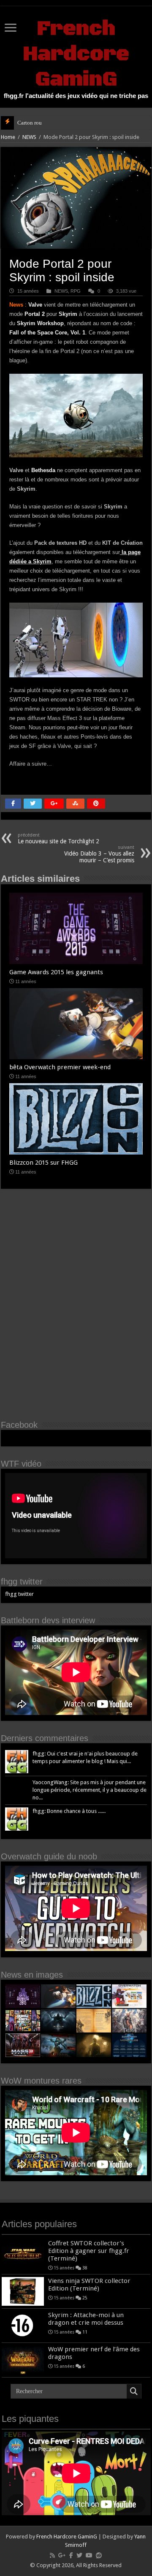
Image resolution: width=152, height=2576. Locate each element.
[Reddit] (99, 2555)
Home (8, 137)
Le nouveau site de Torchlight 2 (58, 838)
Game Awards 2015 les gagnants (56, 972)
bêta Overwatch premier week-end (60, 1067)
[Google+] (62, 2555)
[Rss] (52, 2555)
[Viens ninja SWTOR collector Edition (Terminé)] (23, 2291)
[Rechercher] (134, 2391)
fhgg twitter (22, 1581)
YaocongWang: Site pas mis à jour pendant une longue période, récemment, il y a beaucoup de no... (90, 1790)
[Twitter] (79, 2555)
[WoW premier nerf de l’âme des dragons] (23, 2360)
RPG (76, 291)
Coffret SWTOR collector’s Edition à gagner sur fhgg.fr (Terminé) (89, 2251)
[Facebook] (71, 2555)
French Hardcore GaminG (76, 54)
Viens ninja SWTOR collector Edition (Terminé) (89, 2285)
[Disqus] (76, 1311)
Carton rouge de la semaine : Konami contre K (70, 123)
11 (85, 2332)
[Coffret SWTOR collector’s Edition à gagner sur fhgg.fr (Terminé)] (23, 2254)
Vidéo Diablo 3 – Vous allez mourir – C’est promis (99, 854)
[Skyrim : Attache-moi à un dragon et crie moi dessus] (23, 2326)
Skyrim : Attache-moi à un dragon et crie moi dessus (86, 2319)
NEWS (29, 137)
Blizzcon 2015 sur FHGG (43, 1163)
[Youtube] (89, 2555)
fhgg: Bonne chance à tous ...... (69, 1811)
